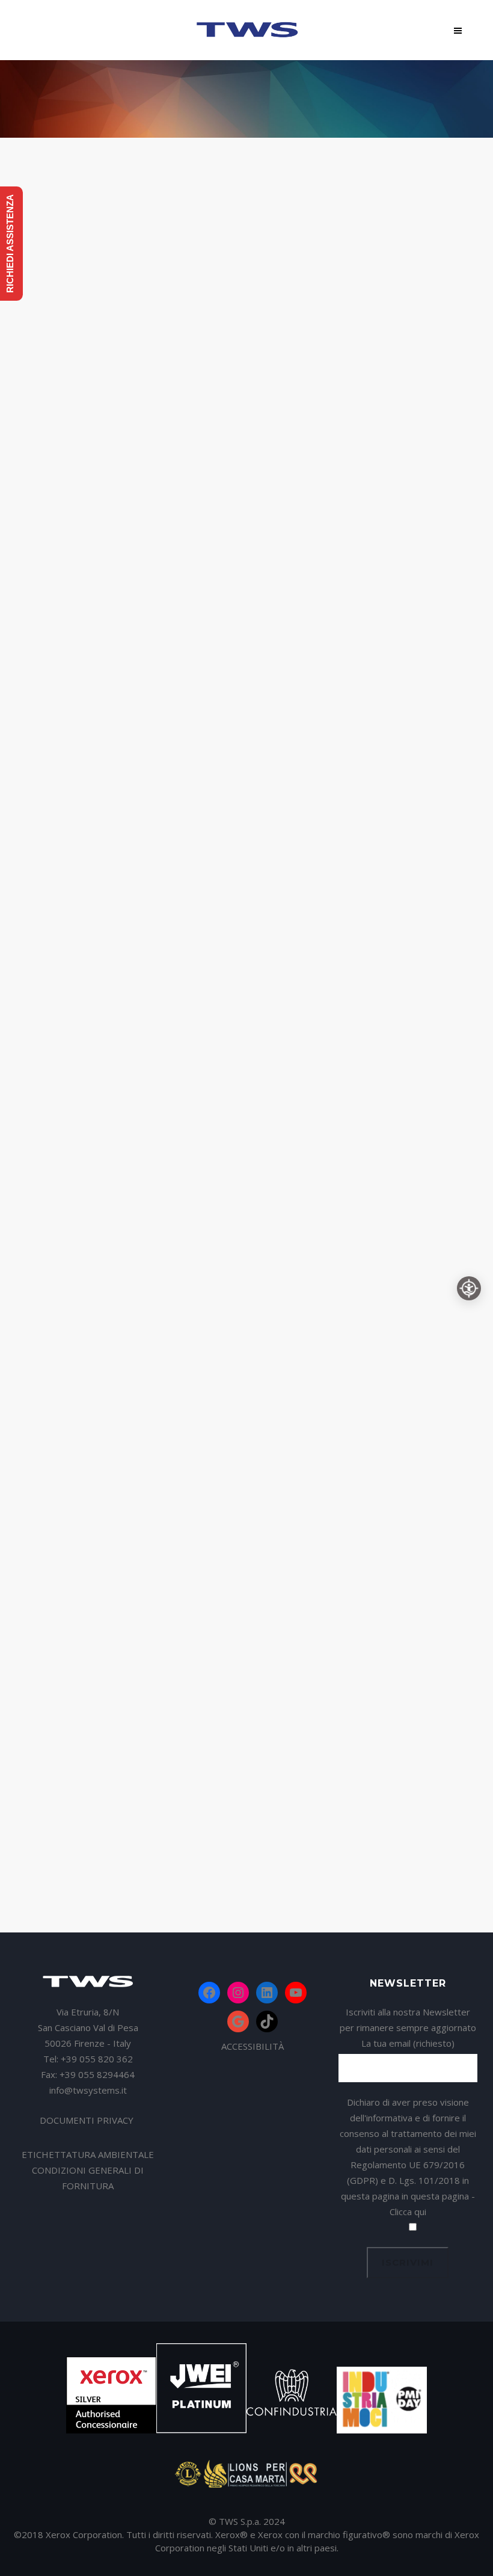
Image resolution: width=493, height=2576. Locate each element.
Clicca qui (408, 2212)
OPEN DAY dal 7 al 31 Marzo (333, 1494)
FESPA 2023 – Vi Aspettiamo (330, 682)
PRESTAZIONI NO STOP (90, 746)
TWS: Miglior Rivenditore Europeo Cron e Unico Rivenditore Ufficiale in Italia (121, 386)
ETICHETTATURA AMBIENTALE (88, 2154)
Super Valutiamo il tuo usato (121, 1266)
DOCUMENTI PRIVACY (88, 2120)
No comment (124, 448)
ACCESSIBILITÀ (253, 2046)
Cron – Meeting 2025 (309, 427)
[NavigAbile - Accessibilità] (469, 1288)
